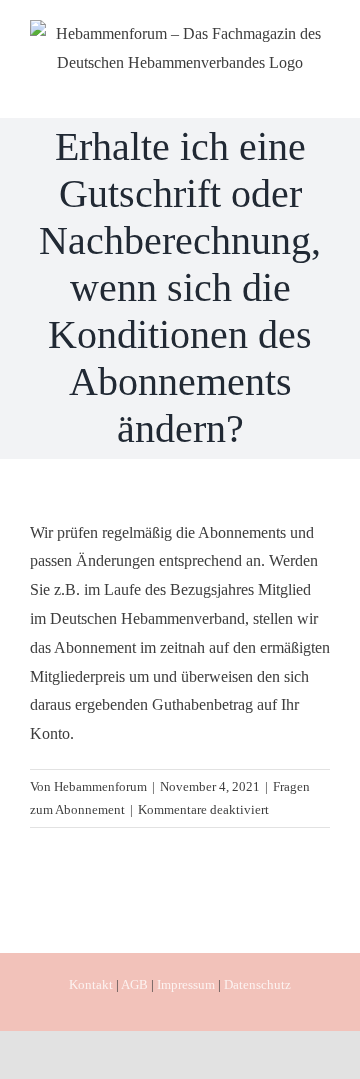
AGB (134, 984)
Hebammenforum (100, 786)
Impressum (186, 984)
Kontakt (91, 984)
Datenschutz (257, 984)
